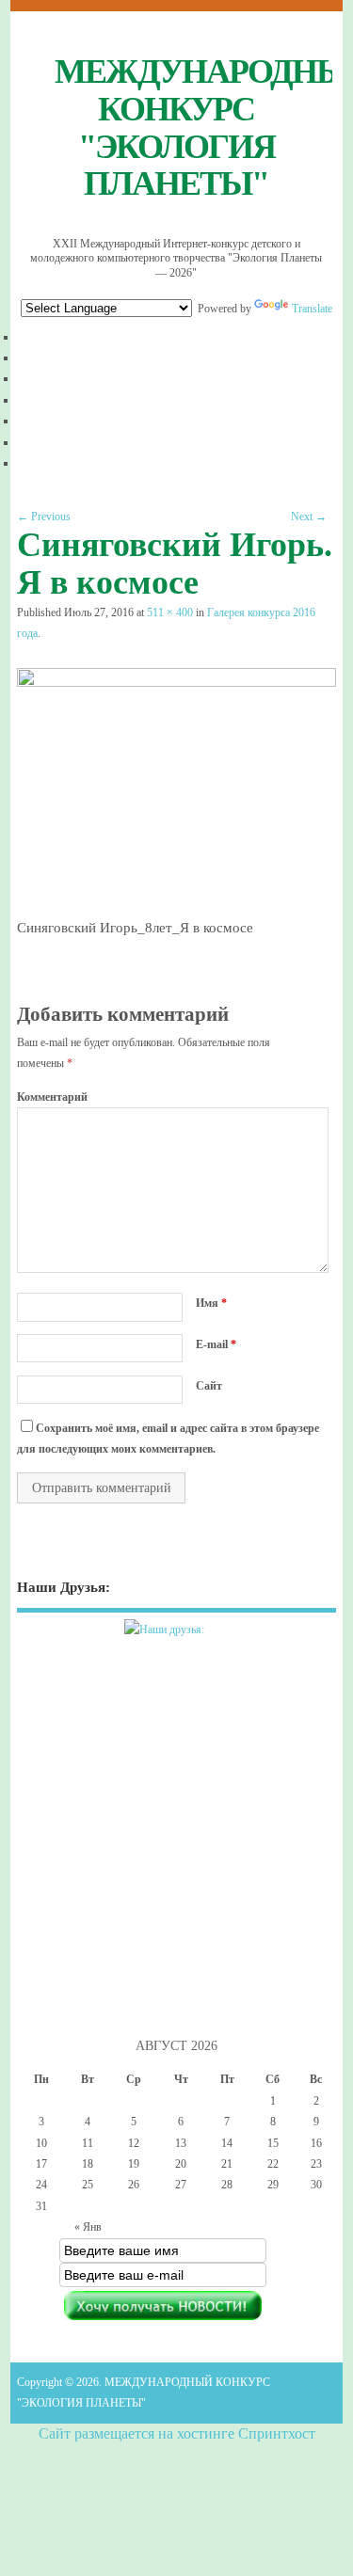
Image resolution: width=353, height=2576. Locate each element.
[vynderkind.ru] (176, 1641)
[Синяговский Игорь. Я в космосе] (176, 682)
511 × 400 (170, 612)
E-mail (216, 1344)
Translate (312, 309)
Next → (309, 517)
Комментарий (52, 1097)
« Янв (88, 2227)
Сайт (209, 1386)
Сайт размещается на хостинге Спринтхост (177, 2433)
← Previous (44, 517)
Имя (211, 1303)
